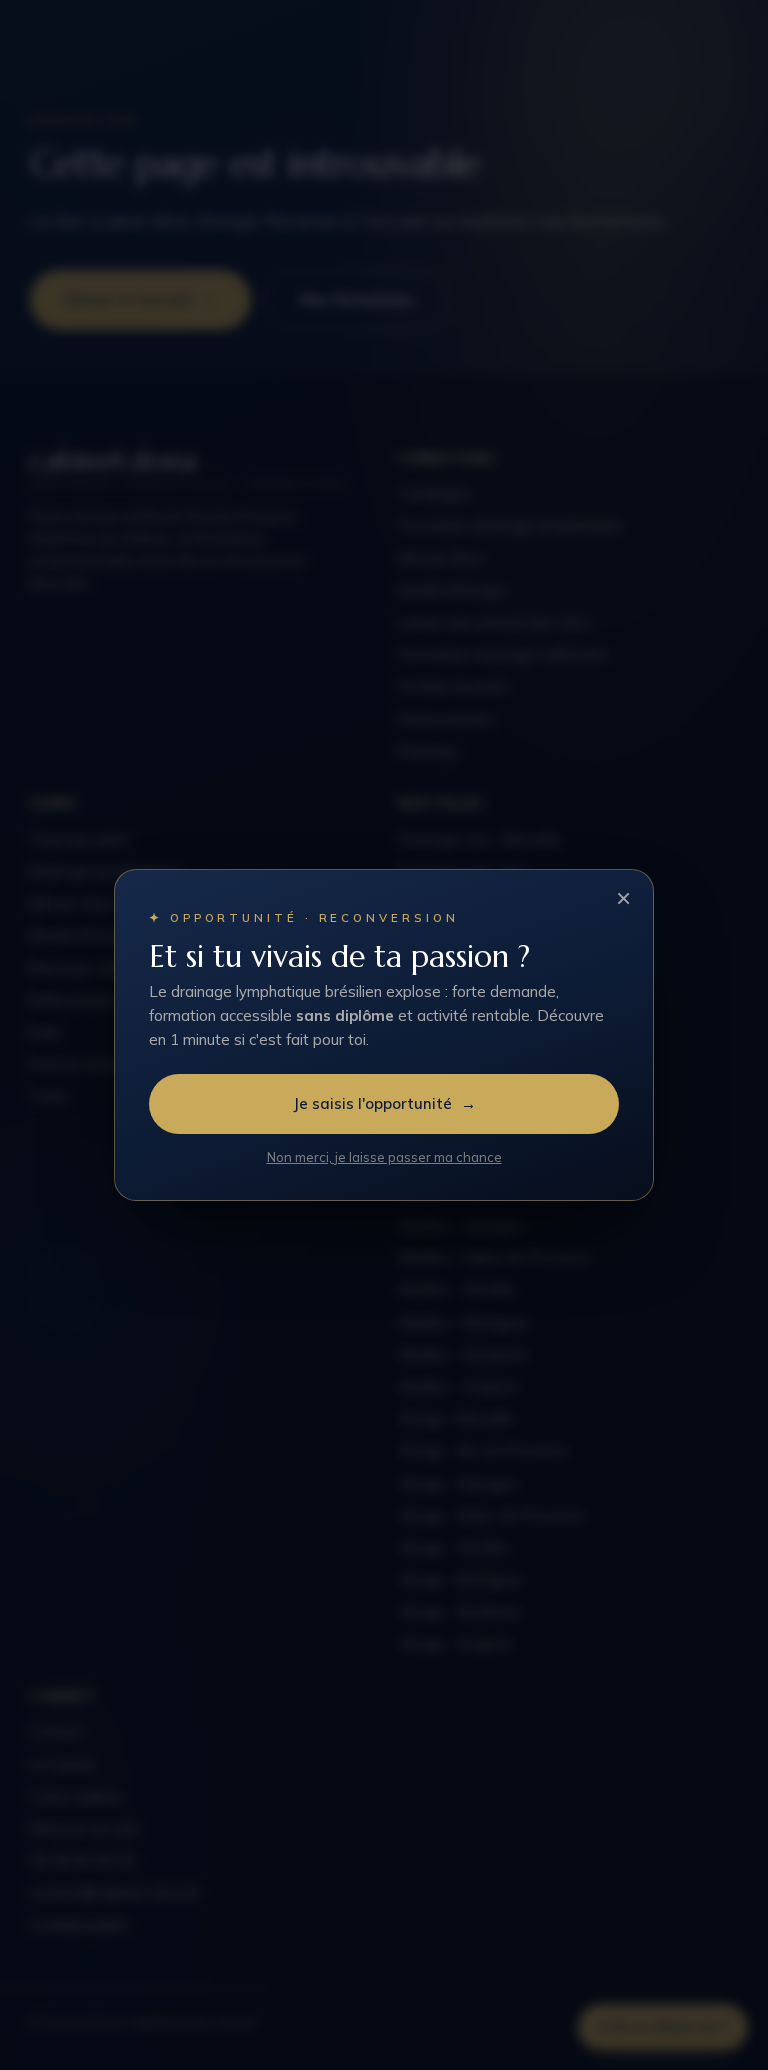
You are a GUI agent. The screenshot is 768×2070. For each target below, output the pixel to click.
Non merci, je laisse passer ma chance (384, 1157)
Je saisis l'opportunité (384, 1103)
